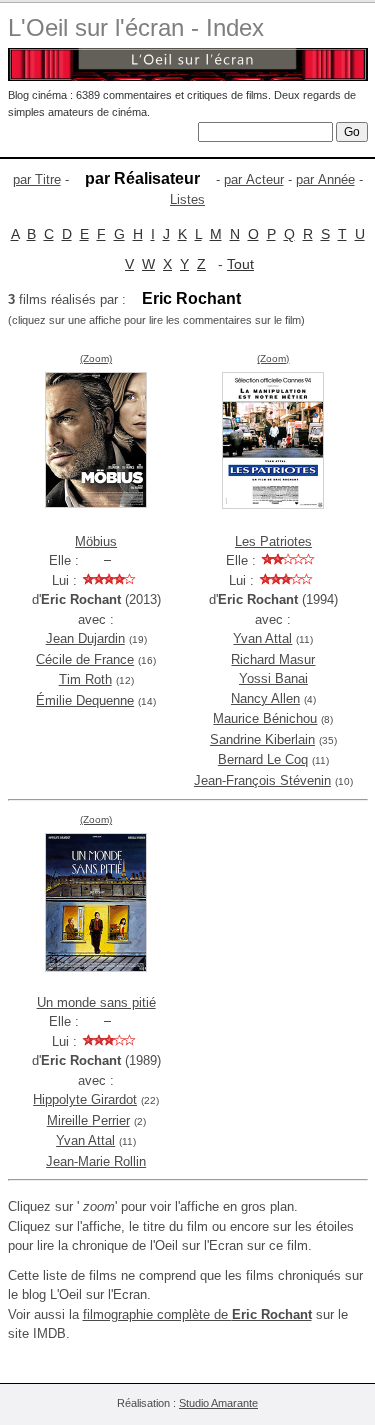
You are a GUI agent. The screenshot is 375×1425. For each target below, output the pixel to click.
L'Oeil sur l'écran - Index (136, 27)
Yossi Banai (273, 678)
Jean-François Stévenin (262, 780)
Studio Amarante (218, 1403)
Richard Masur (273, 659)
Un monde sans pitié (96, 1002)
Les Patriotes (273, 541)
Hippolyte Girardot (85, 1099)
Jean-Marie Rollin (96, 1161)
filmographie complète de (197, 1314)
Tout (240, 264)
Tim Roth (85, 679)
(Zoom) (96, 358)
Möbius (96, 541)
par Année (325, 179)
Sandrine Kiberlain (262, 739)
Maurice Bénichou (265, 718)
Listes (187, 199)
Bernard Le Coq (263, 759)
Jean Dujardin (85, 638)
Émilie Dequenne (85, 700)
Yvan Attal (262, 638)
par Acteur (254, 179)
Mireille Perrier (88, 1120)
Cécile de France (85, 659)
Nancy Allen (265, 698)
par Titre (37, 179)
